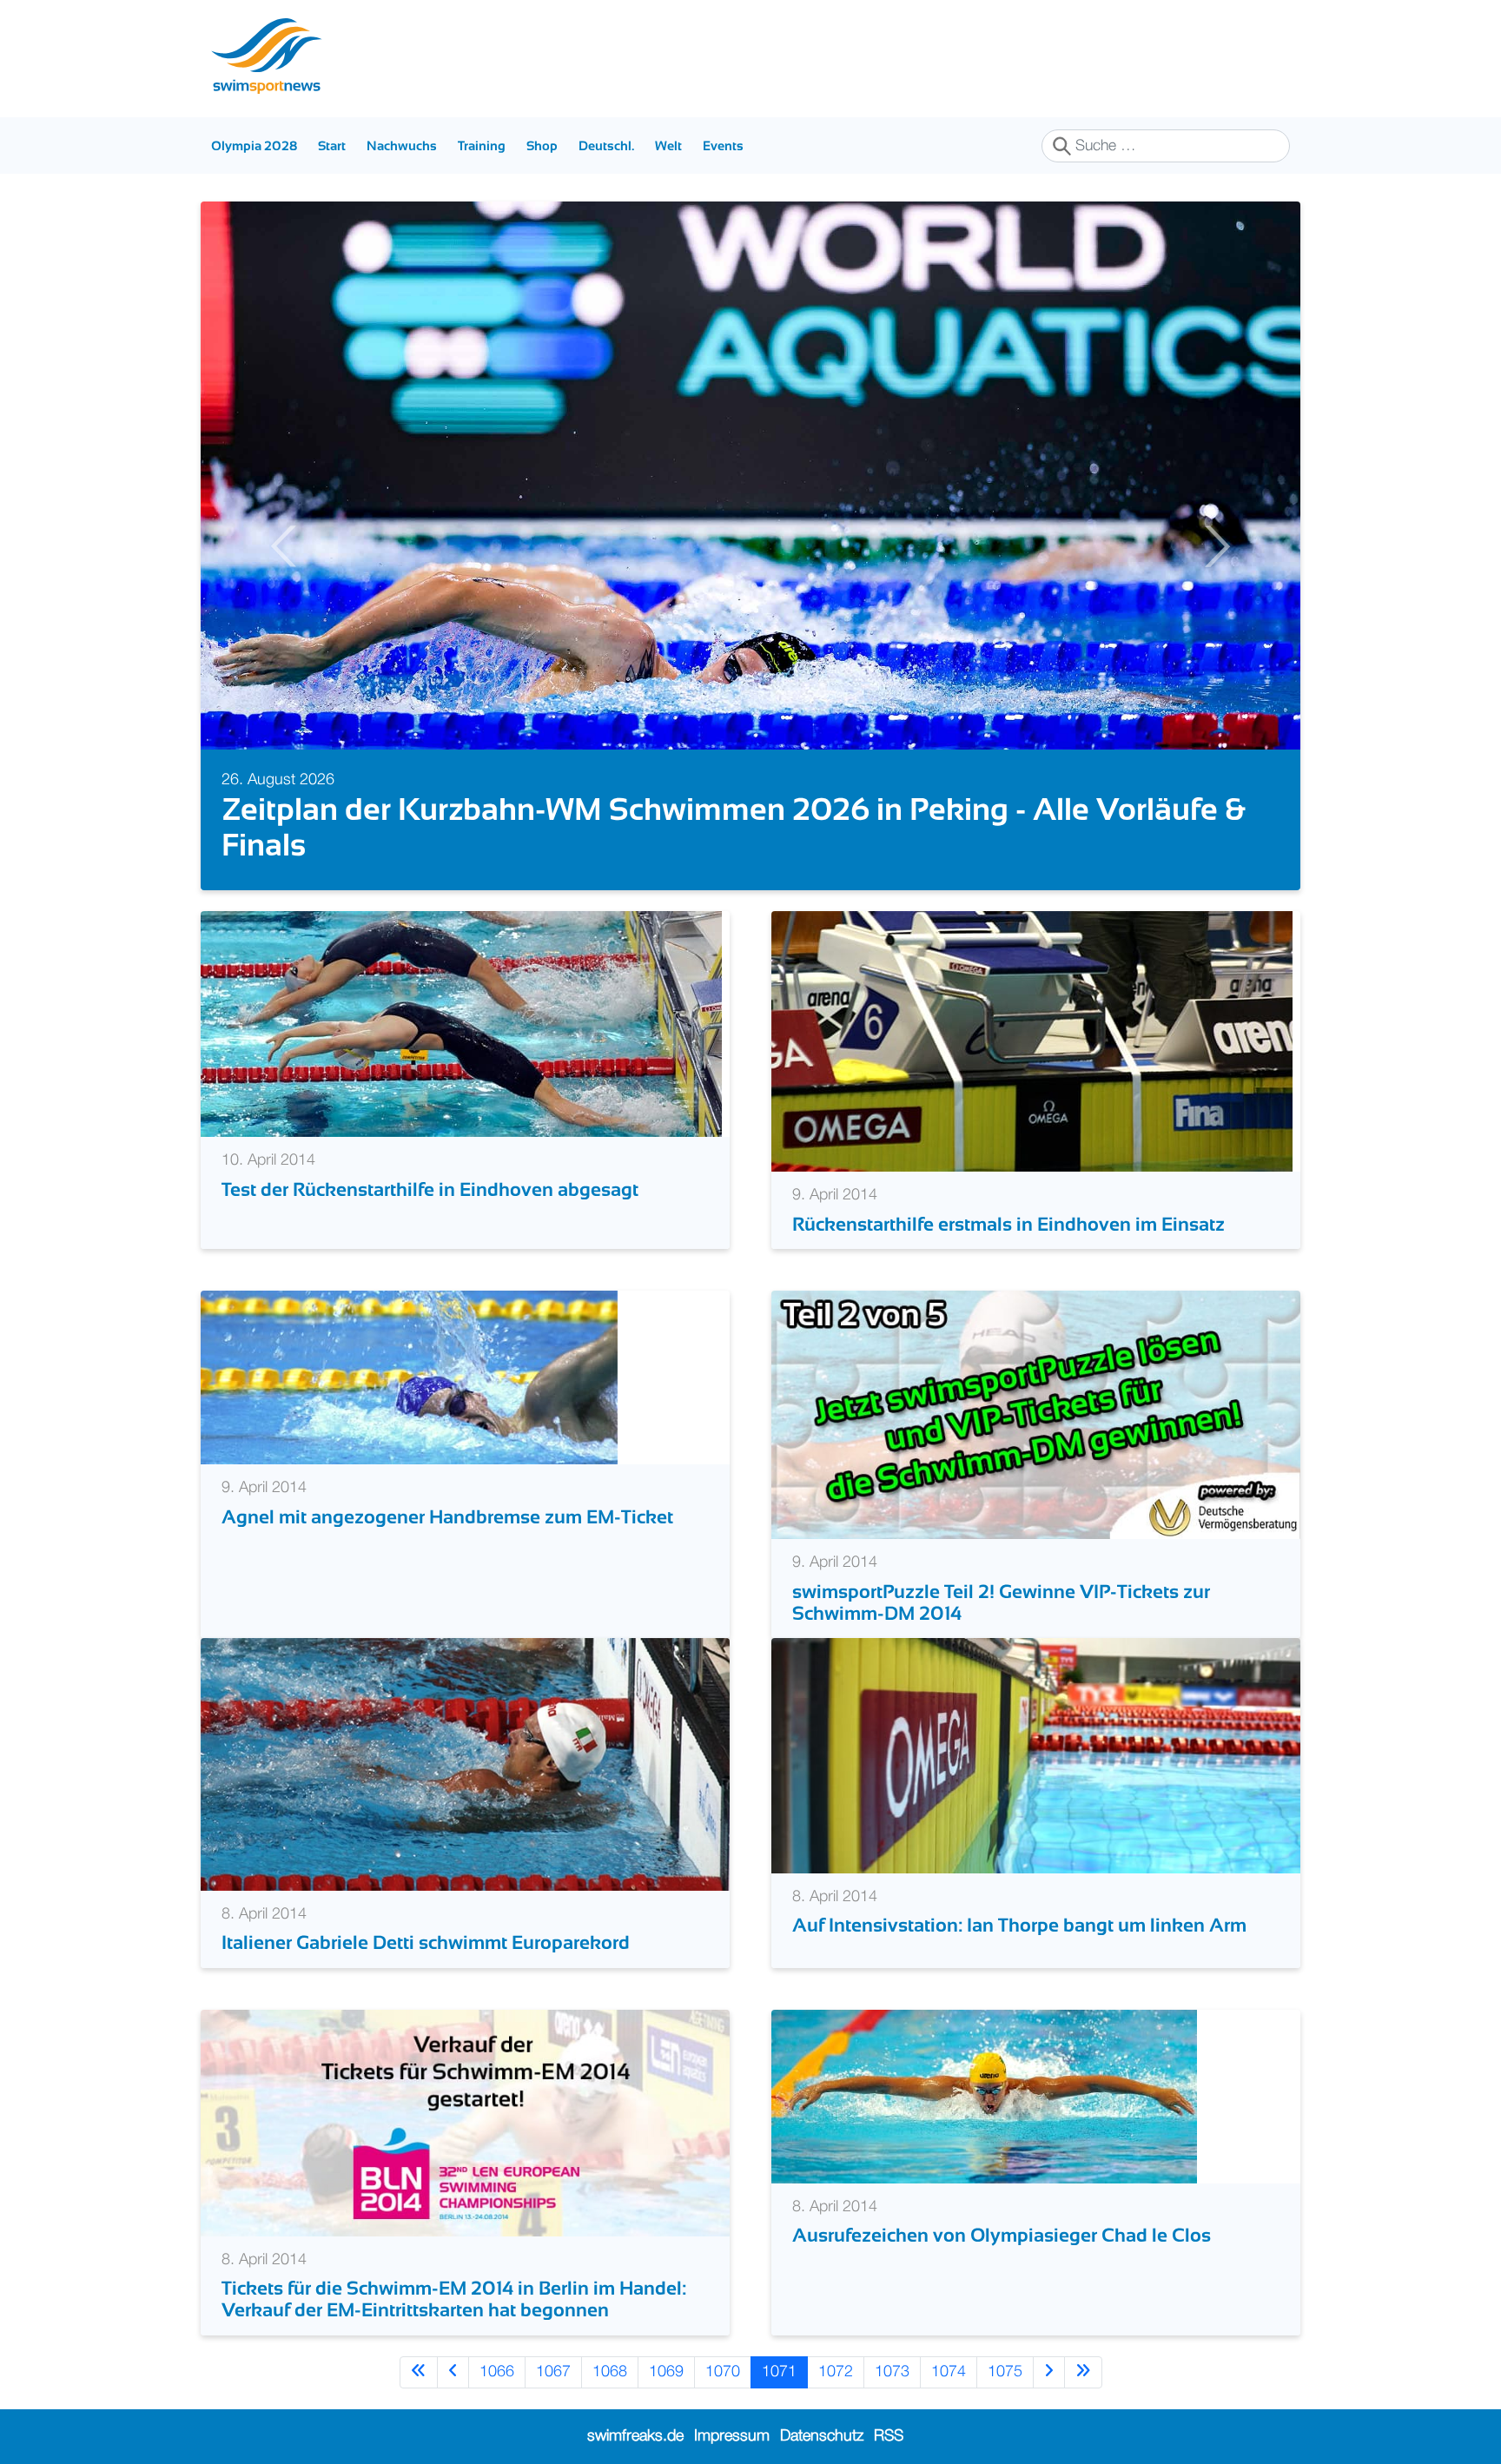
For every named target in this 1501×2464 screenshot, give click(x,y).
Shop (542, 145)
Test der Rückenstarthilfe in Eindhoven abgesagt (430, 1189)
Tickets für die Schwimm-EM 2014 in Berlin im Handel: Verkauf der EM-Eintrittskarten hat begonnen (454, 2299)
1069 (666, 2372)
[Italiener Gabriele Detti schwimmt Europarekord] (465, 1764)
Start (332, 145)
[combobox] (1166, 146)
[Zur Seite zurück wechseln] (453, 2372)
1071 (779, 2372)
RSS (889, 2436)
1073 (892, 2372)
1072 (836, 2372)
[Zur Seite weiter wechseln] (1049, 2372)
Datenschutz (822, 2436)
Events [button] (723, 145)
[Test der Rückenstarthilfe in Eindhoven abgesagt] (461, 1024)
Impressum (732, 2436)
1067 (553, 2372)
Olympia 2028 (254, 145)
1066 (497, 2372)
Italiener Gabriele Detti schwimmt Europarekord (426, 1942)
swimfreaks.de (635, 2436)
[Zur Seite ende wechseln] (1083, 2372)
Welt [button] (668, 145)
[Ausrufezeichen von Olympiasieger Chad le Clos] (984, 2096)
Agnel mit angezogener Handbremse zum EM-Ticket (447, 1517)
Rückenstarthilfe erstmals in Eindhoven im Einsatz (1008, 1224)
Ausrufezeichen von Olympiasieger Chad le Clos (1002, 2235)
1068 (610, 2372)
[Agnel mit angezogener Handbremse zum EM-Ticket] (409, 1377)
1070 (723, 2372)
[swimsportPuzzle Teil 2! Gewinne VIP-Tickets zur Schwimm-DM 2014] (1036, 1415)
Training (482, 145)
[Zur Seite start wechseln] (419, 2372)
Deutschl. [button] (606, 145)
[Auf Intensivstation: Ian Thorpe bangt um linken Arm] (1036, 1755)
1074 (949, 2372)
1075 (1005, 2372)
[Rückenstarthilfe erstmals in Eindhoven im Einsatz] (1032, 1041)
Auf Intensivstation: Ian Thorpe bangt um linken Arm (1019, 1925)
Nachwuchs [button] (402, 145)
